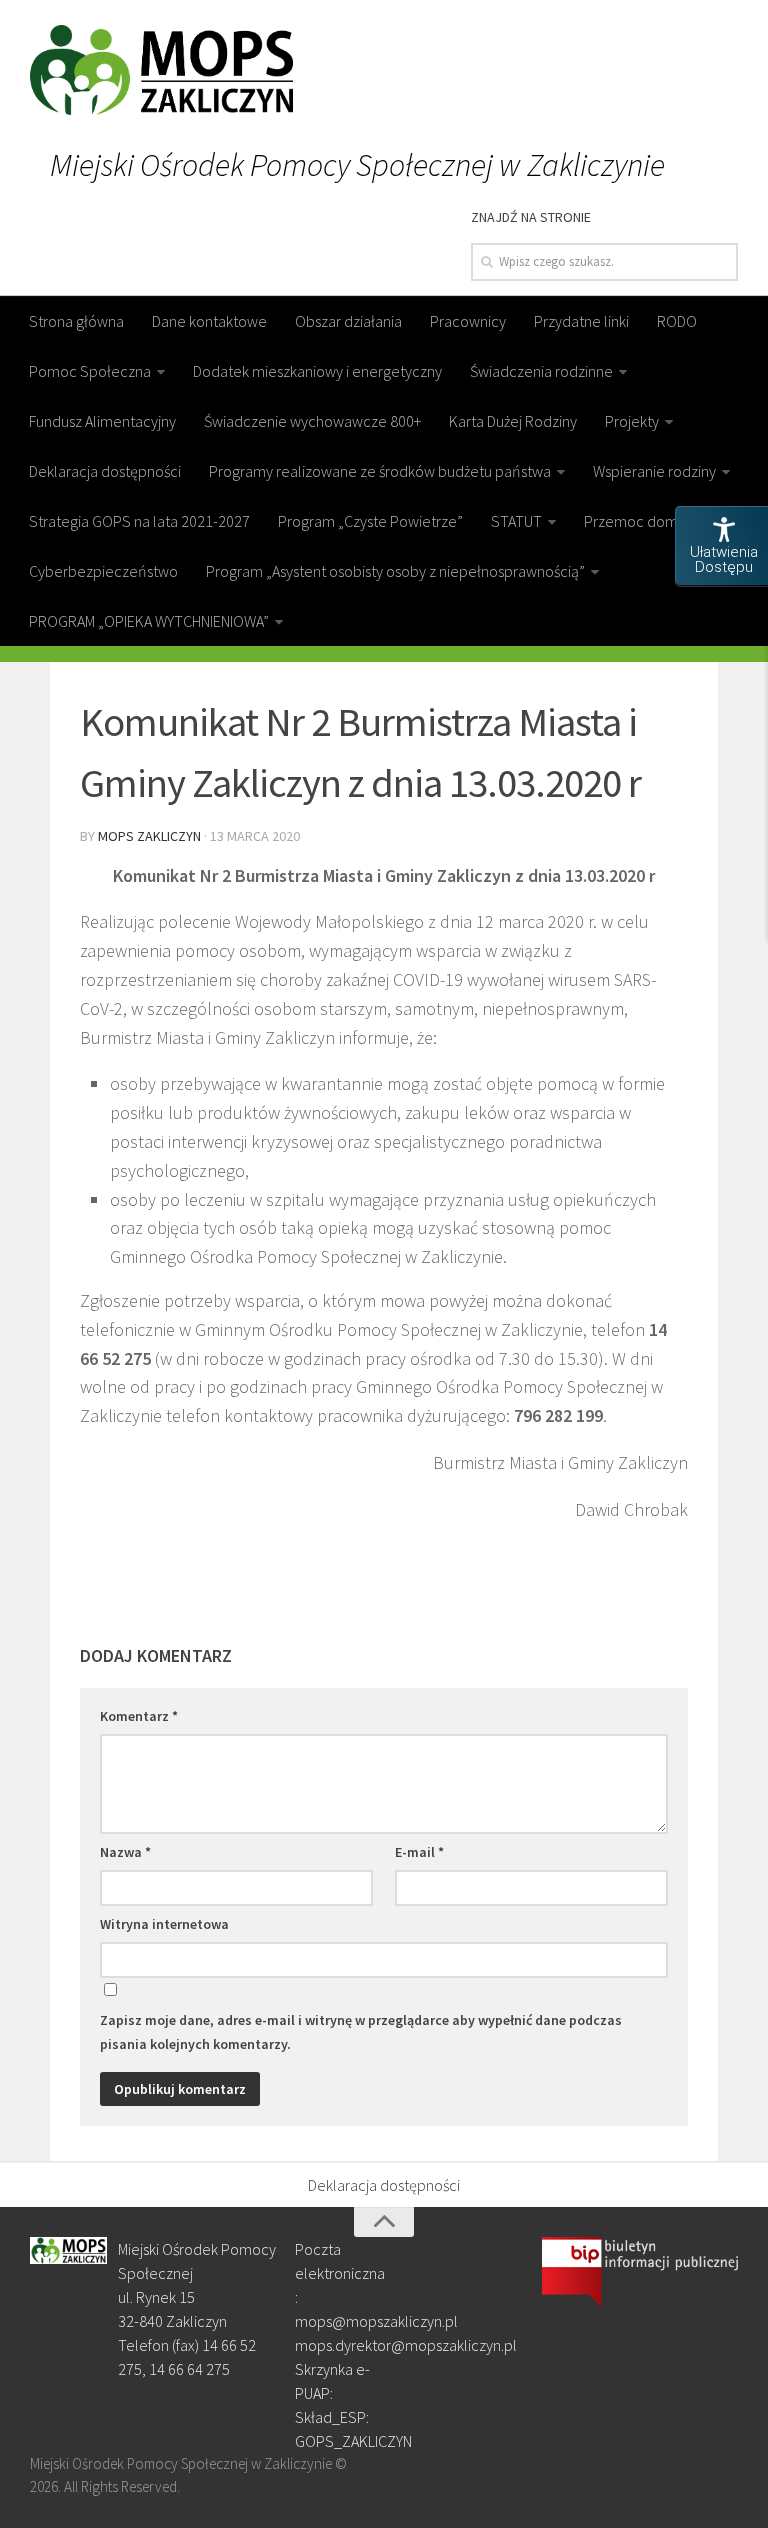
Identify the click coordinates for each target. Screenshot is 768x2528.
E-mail (419, 1852)
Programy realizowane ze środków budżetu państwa (380, 471)
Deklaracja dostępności (105, 471)
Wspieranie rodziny (654, 471)
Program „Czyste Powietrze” (370, 521)
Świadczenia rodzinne (541, 371)
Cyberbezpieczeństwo (103, 571)
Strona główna (76, 321)
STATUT (516, 521)
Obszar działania (348, 321)
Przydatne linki (581, 321)
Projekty (632, 421)
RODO (677, 321)
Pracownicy (468, 321)
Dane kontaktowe (209, 321)
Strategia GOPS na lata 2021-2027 (139, 521)
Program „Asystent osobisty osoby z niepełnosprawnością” (395, 571)
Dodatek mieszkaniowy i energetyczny (317, 371)
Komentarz (139, 1716)
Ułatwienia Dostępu (724, 559)
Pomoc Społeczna (90, 371)
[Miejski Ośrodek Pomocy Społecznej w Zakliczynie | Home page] (161, 70)
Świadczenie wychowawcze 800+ (312, 421)
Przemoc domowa (645, 521)
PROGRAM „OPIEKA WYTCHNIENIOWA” (149, 621)
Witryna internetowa (164, 1924)
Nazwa (125, 1852)
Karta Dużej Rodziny (513, 421)
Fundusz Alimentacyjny (102, 421)
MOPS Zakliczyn (149, 836)
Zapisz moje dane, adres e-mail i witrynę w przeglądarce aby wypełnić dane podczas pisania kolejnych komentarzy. (361, 2032)
